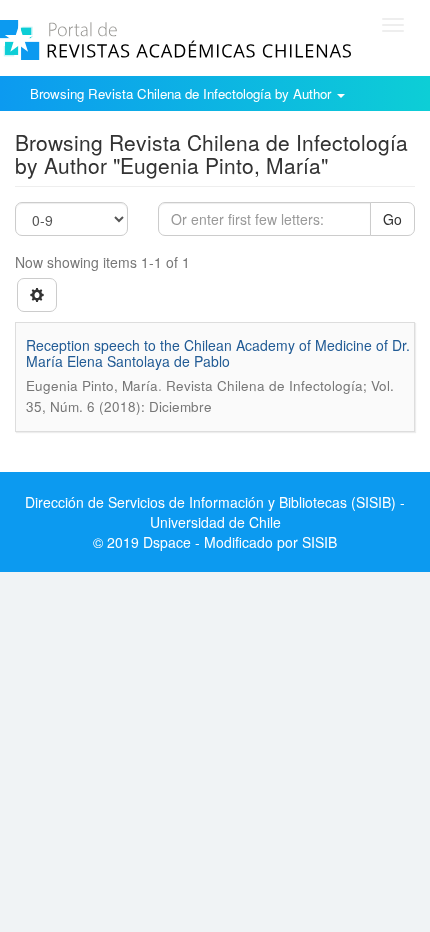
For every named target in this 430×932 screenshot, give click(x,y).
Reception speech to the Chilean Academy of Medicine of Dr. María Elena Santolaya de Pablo (218, 352)
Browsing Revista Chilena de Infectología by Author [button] (182, 93)
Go (392, 219)
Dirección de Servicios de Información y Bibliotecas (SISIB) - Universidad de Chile (215, 512)
